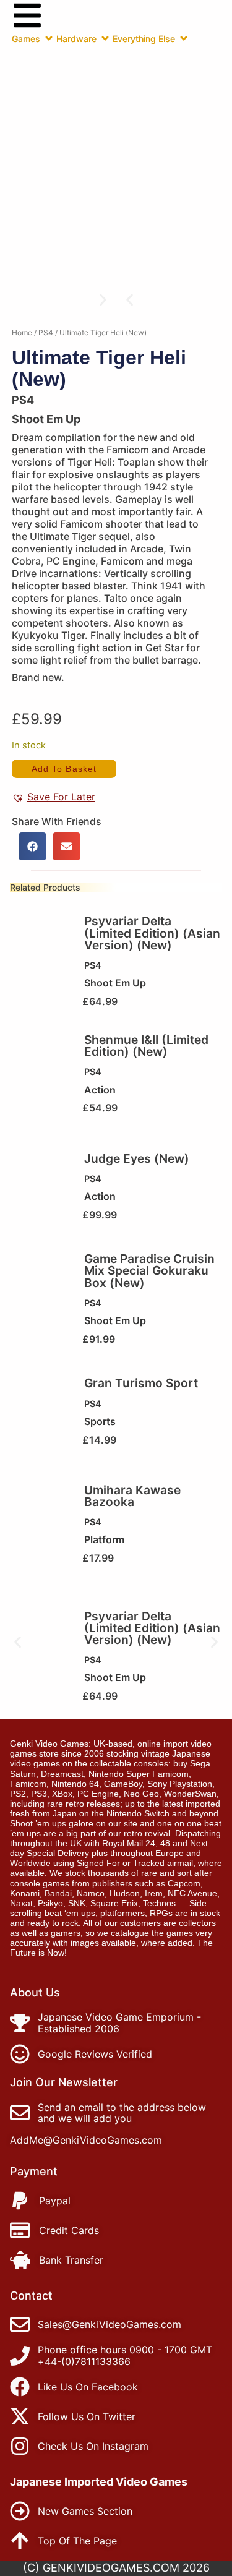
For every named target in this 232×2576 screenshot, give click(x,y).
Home (22, 332)
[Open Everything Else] (184, 38)
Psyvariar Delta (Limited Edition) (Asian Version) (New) (152, 933)
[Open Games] (49, 38)
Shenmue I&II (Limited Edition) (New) (146, 1046)
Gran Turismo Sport (141, 1383)
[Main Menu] (27, 15)
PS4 (46, 332)
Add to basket (64, 769)
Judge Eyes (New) (137, 1158)
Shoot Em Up (46, 419)
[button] (130, 300)
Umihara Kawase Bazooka (132, 1496)
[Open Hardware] (105, 38)
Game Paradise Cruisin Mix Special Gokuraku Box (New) (149, 1270)
